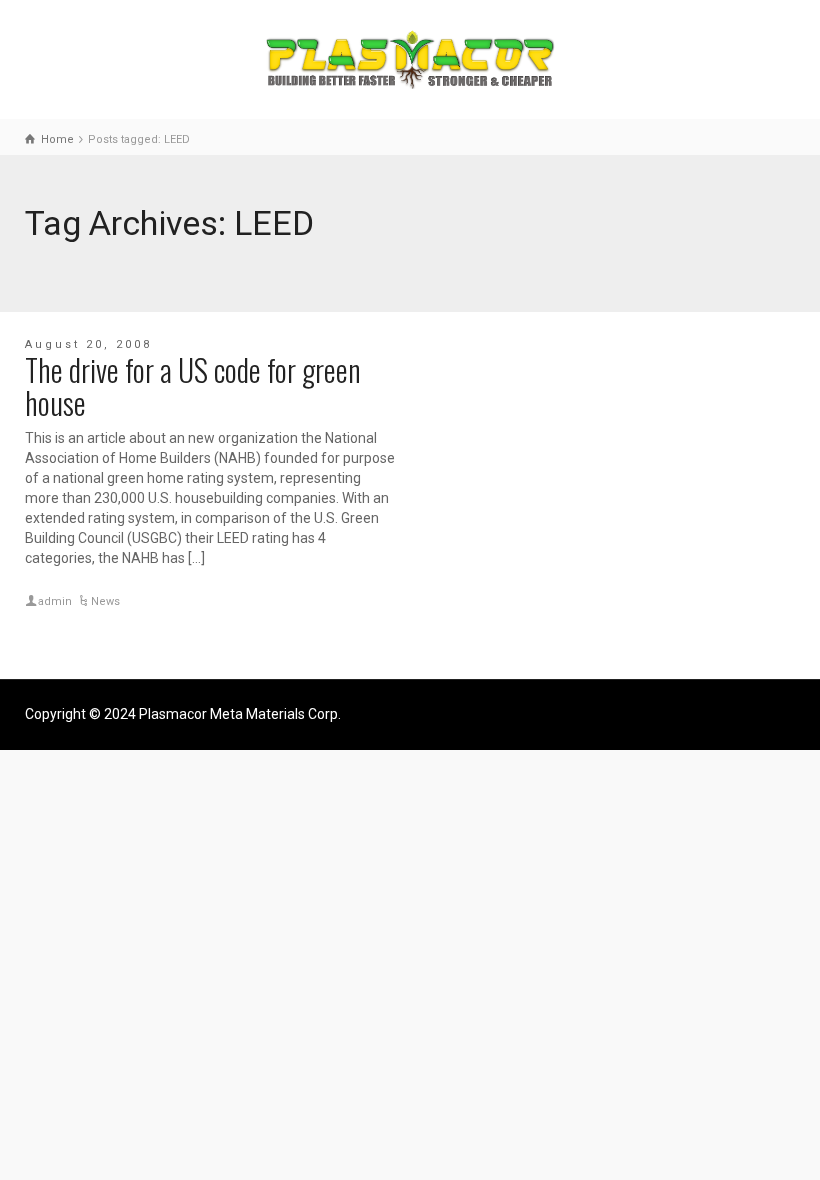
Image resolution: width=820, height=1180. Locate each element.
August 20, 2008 (88, 344)
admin (55, 601)
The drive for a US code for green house (193, 386)
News (105, 601)
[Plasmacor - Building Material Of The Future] (410, 58)
